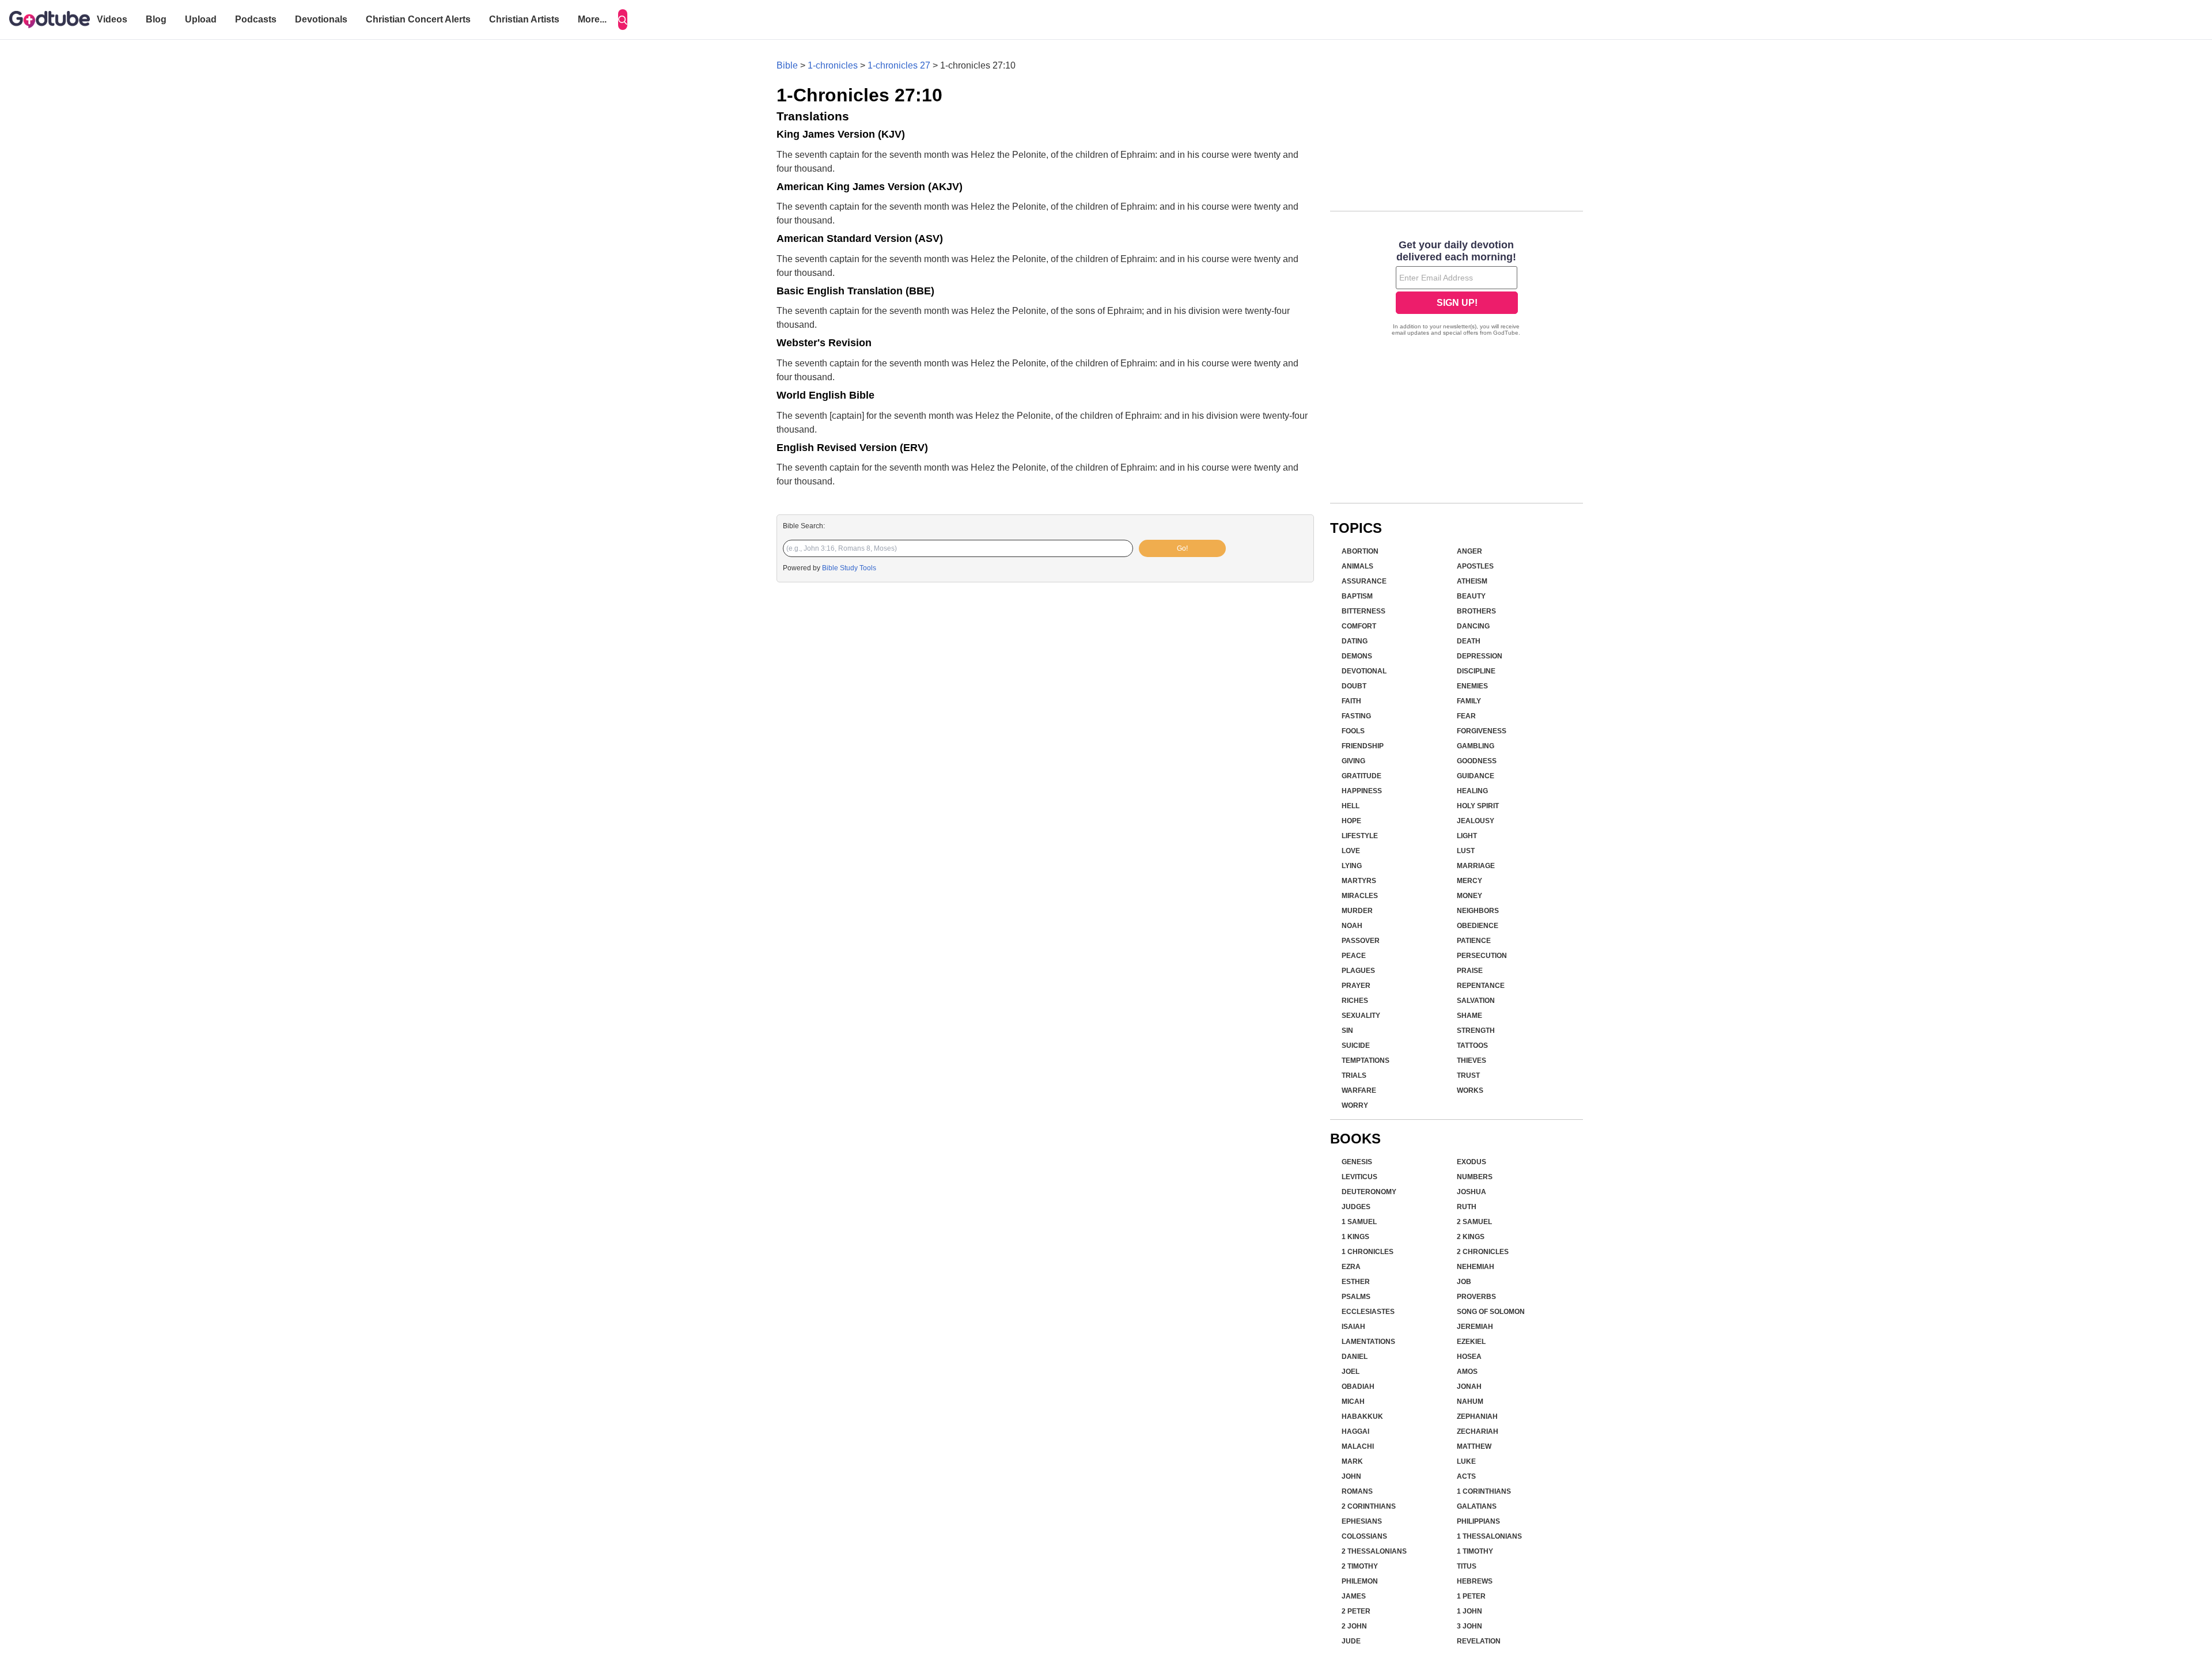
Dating (1355, 641)
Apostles (1475, 566)
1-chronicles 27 (899, 65)
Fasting (1356, 716)
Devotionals (321, 19)
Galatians (1477, 1506)
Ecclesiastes (1368, 1312)
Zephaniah (1477, 1417)
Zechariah (1478, 1431)
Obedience (1478, 926)
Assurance (1364, 581)
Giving (1353, 761)
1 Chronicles (1368, 1252)
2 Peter (1356, 1611)
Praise (1470, 971)
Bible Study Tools (849, 568)
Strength (1476, 1031)
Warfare (1359, 1090)
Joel (1351, 1372)
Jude (1351, 1641)
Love (1351, 851)
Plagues (1358, 971)
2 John (1354, 1626)
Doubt (1354, 686)
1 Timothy (1475, 1551)
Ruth (1467, 1207)
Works (1470, 1090)
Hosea (1469, 1357)
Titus (1467, 1566)
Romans (1357, 1491)
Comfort (1359, 626)
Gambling (1476, 746)
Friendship (1363, 746)
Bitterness (1363, 611)
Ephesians (1362, 1521)
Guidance (1476, 776)
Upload (201, 19)
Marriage (1476, 866)
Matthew (1474, 1446)
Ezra (1351, 1267)
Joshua (1471, 1192)
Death (1469, 641)
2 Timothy (1360, 1566)
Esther (1356, 1282)
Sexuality (1361, 1016)
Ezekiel (1471, 1342)
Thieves (1471, 1061)
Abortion (1360, 551)
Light (1467, 836)
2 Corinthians (1369, 1506)
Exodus (1471, 1162)
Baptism (1357, 596)
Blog (156, 19)
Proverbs (1476, 1297)
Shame (1469, 1016)
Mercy (1469, 881)
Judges (1356, 1207)
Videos (112, 19)
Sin (1347, 1031)
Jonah (1469, 1387)
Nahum (1470, 1402)
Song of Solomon (1491, 1312)
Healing (1472, 791)
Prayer (1356, 986)
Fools (1353, 731)
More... (592, 19)
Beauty (1471, 596)
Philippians (1478, 1521)
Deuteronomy (1369, 1192)
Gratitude (1361, 776)
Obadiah (1358, 1387)
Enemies (1472, 686)
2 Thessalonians (1374, 1551)
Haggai (1355, 1431)
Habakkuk (1362, 1417)
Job (1464, 1282)
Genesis (1357, 1162)
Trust (1468, 1075)
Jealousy (1476, 821)
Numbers (1475, 1177)
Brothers (1476, 611)
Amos (1467, 1372)
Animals (1357, 566)
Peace (1354, 956)
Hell (1351, 806)
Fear (1466, 716)
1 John (1469, 1611)
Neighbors (1478, 911)
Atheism (1472, 581)
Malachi (1358, 1446)
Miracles (1360, 896)
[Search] (623, 20)
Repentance (1481, 986)
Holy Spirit (1478, 806)
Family (1469, 701)
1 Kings (1355, 1237)
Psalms (1356, 1297)
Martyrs (1359, 881)
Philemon (1360, 1581)
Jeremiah (1475, 1327)
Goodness (1477, 761)
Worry (1355, 1105)
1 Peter (1471, 1596)
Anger (1469, 551)
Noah (1352, 926)
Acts (1466, 1476)
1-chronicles (833, 65)
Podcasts (256, 19)
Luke (1466, 1461)
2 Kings (1471, 1237)
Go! (1182, 548)
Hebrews (1475, 1581)
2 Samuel (1474, 1222)
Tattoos (1472, 1046)
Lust (1466, 851)
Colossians (1364, 1536)
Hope (1351, 821)
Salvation (1476, 1001)
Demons (1357, 656)
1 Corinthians (1484, 1491)
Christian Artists (524, 19)
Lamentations (1368, 1342)
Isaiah (1353, 1327)
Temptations (1366, 1061)
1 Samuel (1359, 1222)
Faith (1351, 701)
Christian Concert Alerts (418, 19)
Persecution (1482, 956)
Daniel (1355, 1357)
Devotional (1364, 671)
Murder (1357, 911)
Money (1469, 896)
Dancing (1473, 626)
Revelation (1479, 1641)
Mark (1352, 1461)
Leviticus (1359, 1177)
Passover (1361, 941)
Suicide (1356, 1046)
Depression (1480, 656)
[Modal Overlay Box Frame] (1457, 289)
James (1354, 1596)
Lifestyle (1360, 836)
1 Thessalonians (1489, 1536)
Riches (1355, 1001)
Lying (1352, 866)
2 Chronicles (1483, 1252)
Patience (1474, 941)
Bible (787, 65)
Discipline (1476, 671)
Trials (1354, 1075)
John (1351, 1476)
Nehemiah (1476, 1267)
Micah (1353, 1402)
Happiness (1362, 791)
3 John (1469, 1626)
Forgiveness (1482, 731)
